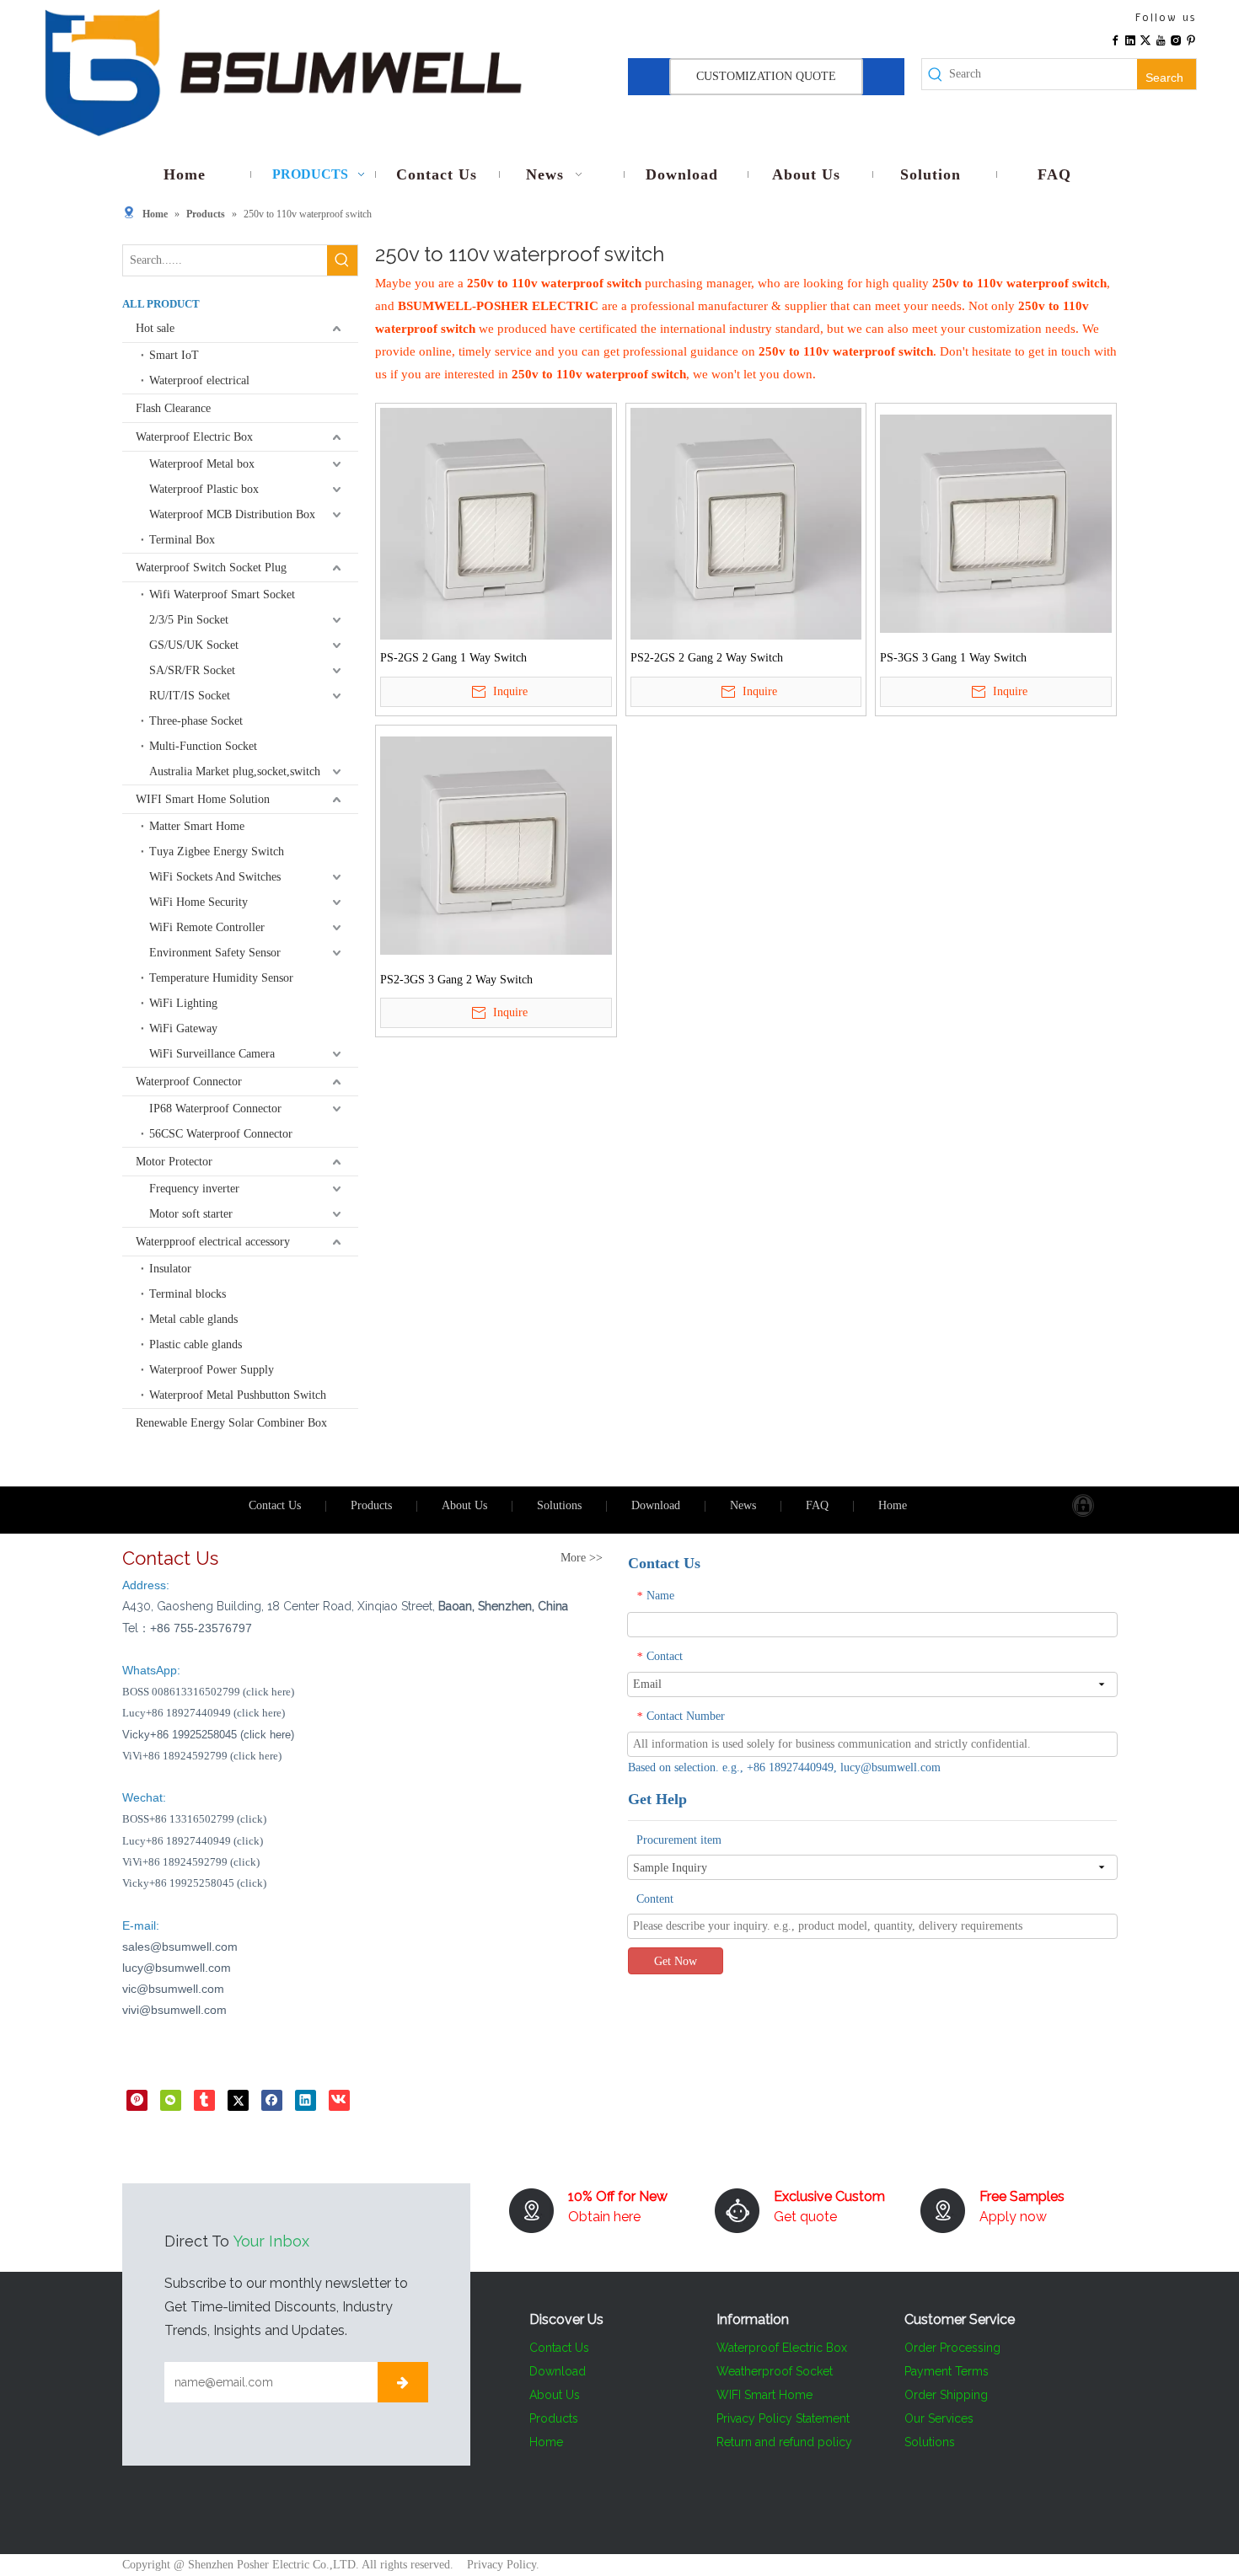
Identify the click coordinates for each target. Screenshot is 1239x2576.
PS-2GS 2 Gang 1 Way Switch (453, 658)
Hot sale (155, 328)
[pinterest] (137, 2100)
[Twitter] (1145, 39)
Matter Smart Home (197, 826)
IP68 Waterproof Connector (215, 1109)
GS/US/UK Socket (194, 645)
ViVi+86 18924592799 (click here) (202, 1756)
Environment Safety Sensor (215, 953)
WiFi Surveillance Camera (212, 1054)
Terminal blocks (188, 1294)
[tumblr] (204, 2100)
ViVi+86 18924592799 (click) (191, 1862)
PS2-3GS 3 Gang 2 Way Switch (456, 980)
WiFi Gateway (183, 1028)
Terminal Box (182, 540)
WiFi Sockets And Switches (215, 877)
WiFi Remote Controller (207, 927)
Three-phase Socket (196, 721)
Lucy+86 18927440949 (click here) (204, 1713)
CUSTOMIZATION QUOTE (766, 76)
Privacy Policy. (503, 2565)
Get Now (676, 1961)
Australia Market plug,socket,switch (235, 771)
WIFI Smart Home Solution (203, 799)
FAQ (817, 1505)
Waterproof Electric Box (194, 437)
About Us (464, 1505)
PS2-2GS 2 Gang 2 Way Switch (707, 658)
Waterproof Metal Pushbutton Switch (238, 1395)
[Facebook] (1115, 39)
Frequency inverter (194, 1189)
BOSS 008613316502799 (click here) (208, 1692)
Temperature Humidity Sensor (221, 978)
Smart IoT (174, 355)
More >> (582, 1558)
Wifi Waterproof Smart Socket (222, 594)
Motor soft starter (191, 1214)
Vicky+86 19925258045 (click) (194, 1883)
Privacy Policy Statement (783, 2418)
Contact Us (275, 1505)
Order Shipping (946, 2395)
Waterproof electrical (199, 380)
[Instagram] (1176, 39)
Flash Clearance (173, 408)
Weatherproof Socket (775, 2371)
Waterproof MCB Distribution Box (232, 514)
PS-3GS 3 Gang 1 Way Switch (953, 658)
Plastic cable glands (196, 1344)
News (743, 1505)
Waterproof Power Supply (212, 1370)
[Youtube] (1161, 39)
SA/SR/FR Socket (192, 670)
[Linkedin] (1130, 39)
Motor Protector (174, 1162)
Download (656, 1505)
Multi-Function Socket (203, 746)
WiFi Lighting (183, 1003)
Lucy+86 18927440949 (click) (193, 1841)
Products (371, 1505)
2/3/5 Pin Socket (189, 620)
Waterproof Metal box (202, 464)
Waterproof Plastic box (204, 489)
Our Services (939, 2418)
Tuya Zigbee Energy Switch (217, 852)
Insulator (170, 1269)
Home (893, 1505)
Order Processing (952, 2348)
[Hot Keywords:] (342, 260)
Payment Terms (947, 2371)
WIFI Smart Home (764, 2395)
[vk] (339, 2100)
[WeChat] (171, 2100)
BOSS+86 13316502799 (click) (194, 1819)
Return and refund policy (784, 2442)
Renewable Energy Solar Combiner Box (231, 1423)
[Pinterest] (1191, 39)
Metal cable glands (193, 1319)
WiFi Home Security (198, 902)
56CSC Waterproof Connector (221, 1134)
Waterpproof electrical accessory (213, 1242)
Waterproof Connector (189, 1082)
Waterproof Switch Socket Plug (211, 568)
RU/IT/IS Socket (190, 696)
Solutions (559, 1505)
